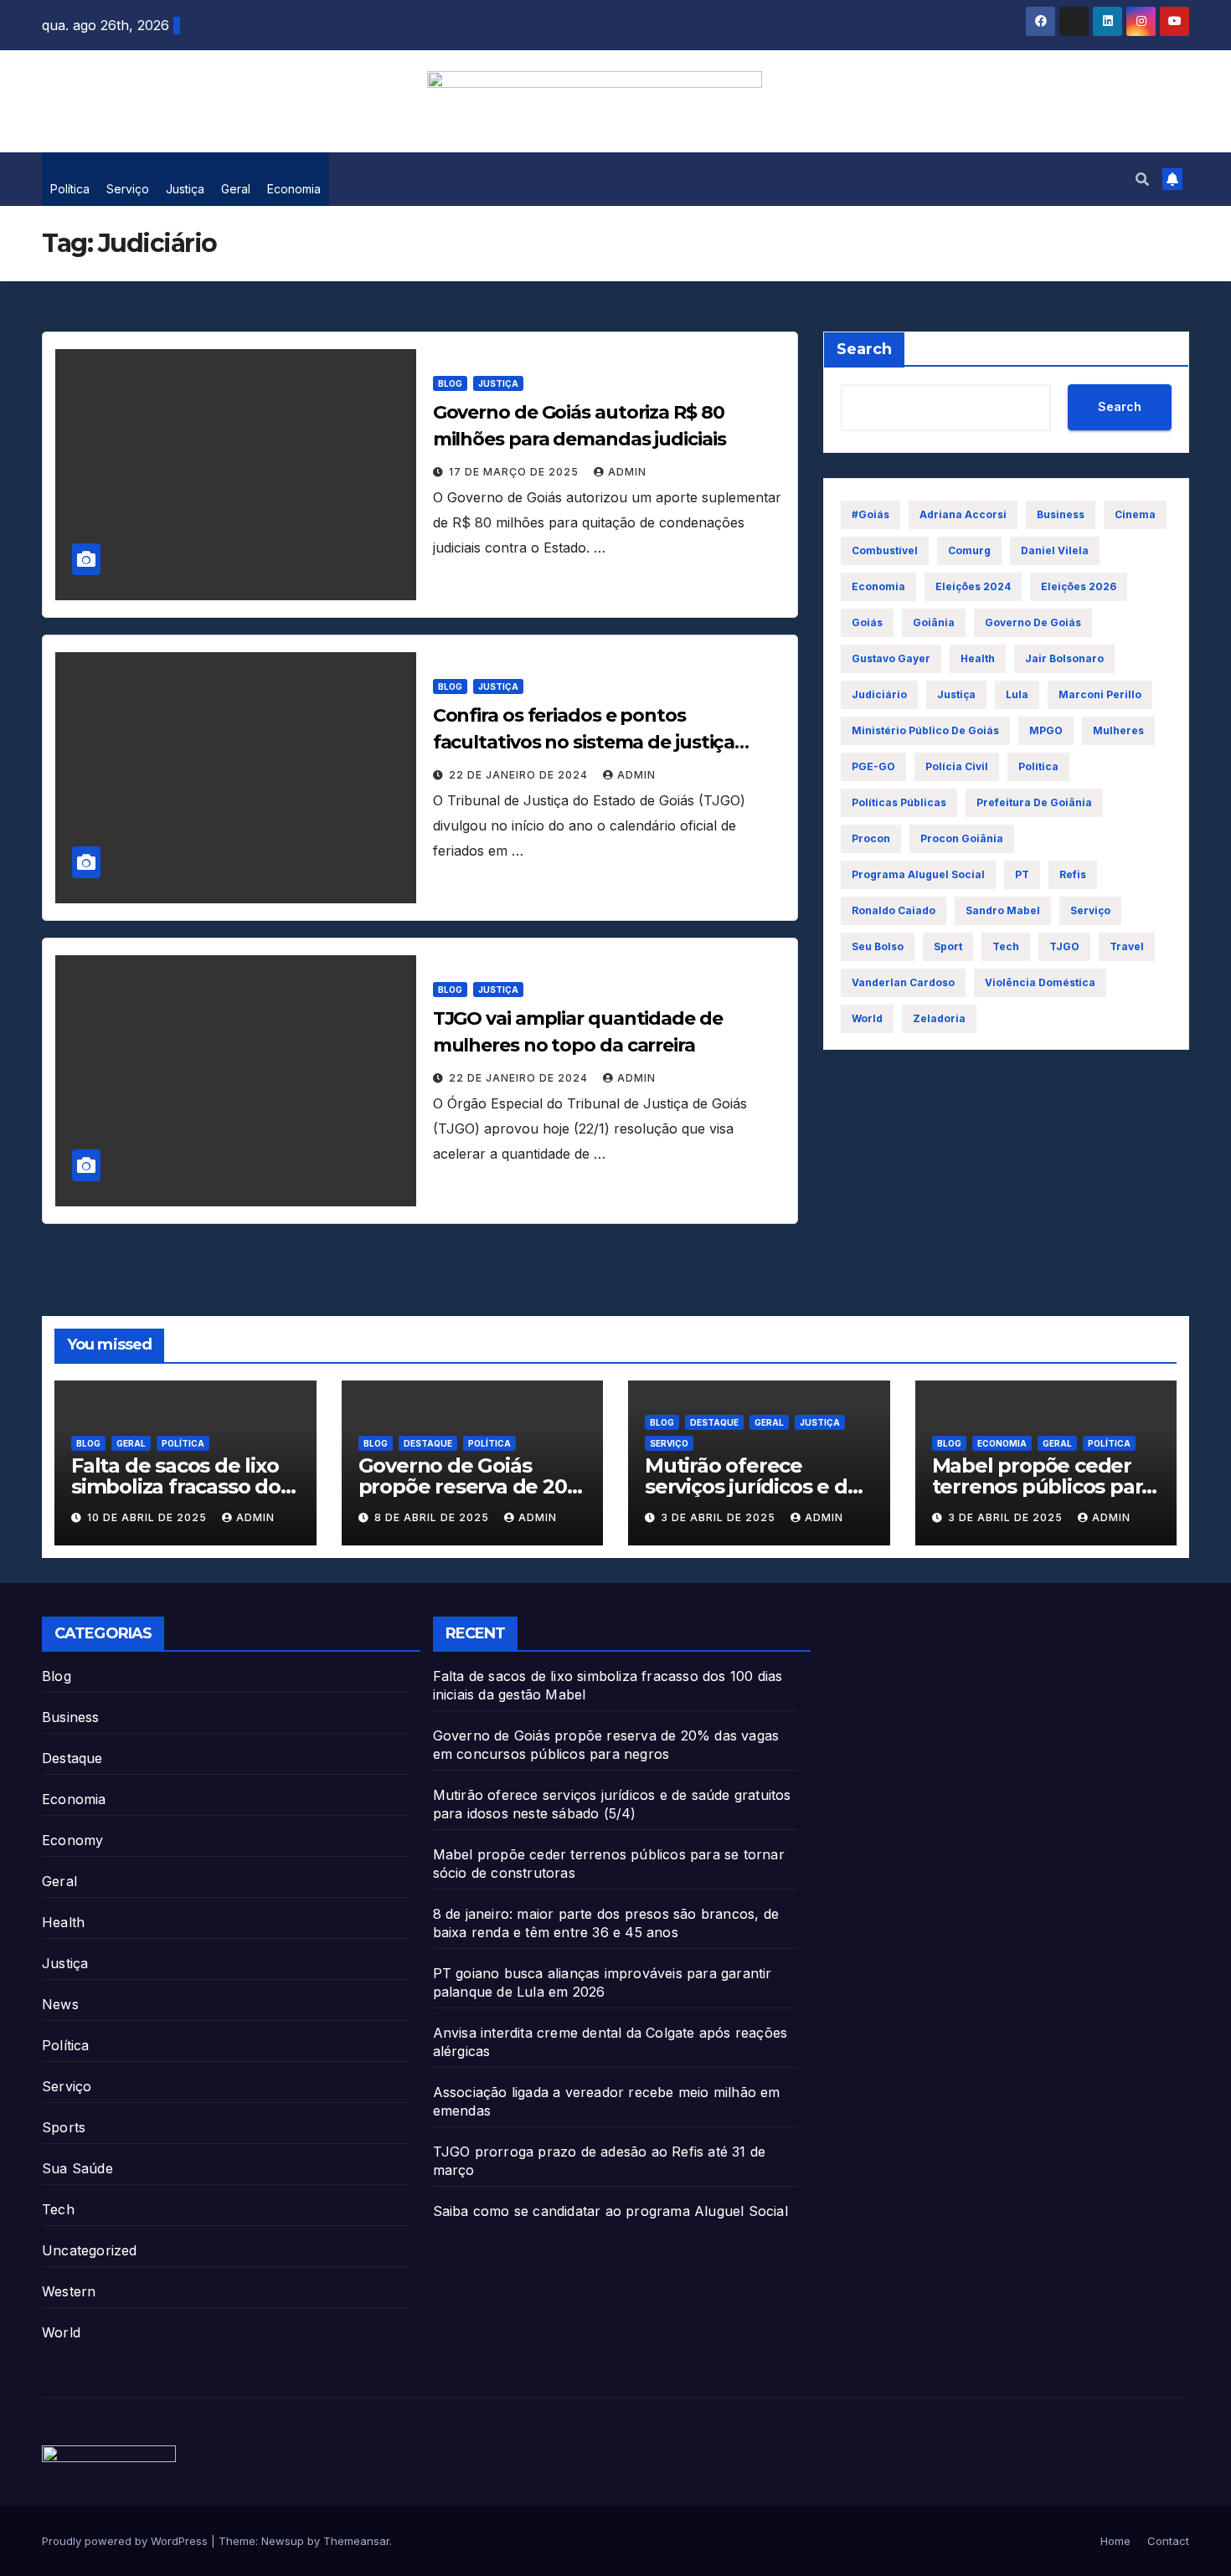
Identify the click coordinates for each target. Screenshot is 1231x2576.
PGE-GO (873, 766)
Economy (72, 1840)
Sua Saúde (77, 2168)
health (978, 658)
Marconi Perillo (1100, 694)
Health (63, 1922)
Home (1115, 2541)
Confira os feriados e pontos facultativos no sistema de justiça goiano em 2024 (584, 742)
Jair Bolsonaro (1064, 658)
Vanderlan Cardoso (903, 982)
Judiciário (879, 694)
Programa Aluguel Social (918, 874)
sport (948, 946)
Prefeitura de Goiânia (1034, 802)
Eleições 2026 (1079, 586)
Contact (1168, 2541)
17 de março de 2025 (515, 472)
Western (69, 2291)
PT (1022, 874)
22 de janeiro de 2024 (520, 775)
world (867, 1018)
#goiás (870, 514)
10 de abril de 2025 (149, 1517)
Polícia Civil (957, 766)
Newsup (283, 2541)
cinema (1135, 514)
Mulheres (1118, 730)
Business (1061, 514)
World (61, 2332)
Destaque (428, 1443)
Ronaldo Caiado (894, 910)
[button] (1142, 179)
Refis (1073, 874)
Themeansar (356, 2541)
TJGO (1064, 946)
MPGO (1046, 730)
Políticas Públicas (899, 802)
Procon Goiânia (962, 838)
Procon (871, 838)
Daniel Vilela (1055, 550)
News (60, 2004)
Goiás (867, 622)
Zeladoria (939, 1018)
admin (627, 472)
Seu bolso (878, 946)
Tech (1006, 946)
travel (1127, 946)
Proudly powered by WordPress (126, 2541)
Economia (294, 189)
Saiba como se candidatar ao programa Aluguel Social (610, 2211)
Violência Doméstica (1040, 982)
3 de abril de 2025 (720, 1517)
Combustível (885, 550)
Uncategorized (90, 2250)
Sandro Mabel (1003, 910)
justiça (956, 694)
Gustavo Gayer (891, 658)
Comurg (969, 550)
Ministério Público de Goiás (925, 730)
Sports (64, 2127)
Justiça (185, 189)
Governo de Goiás (1033, 622)
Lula (1017, 694)
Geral (236, 189)
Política (70, 189)
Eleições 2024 (973, 586)
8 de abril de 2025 (433, 1517)
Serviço (128, 189)
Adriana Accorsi (963, 514)
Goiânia (934, 622)
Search (864, 349)
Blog (450, 383)
